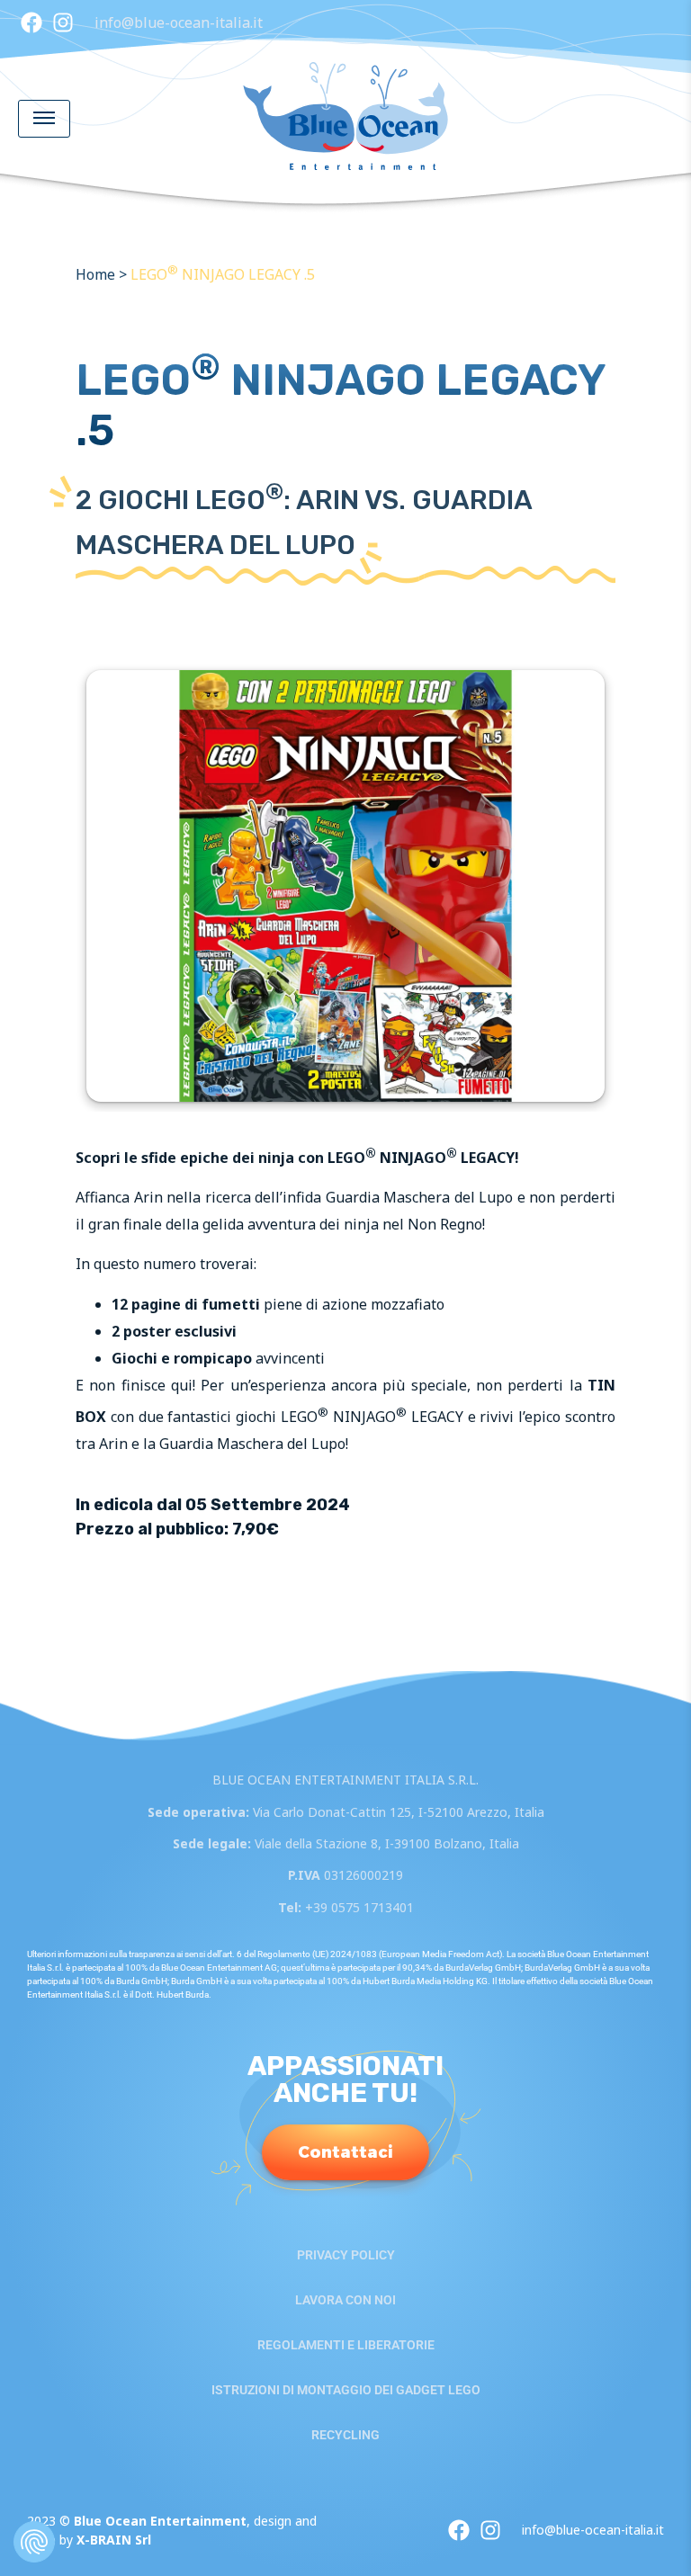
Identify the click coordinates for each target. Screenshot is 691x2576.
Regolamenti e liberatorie (346, 2345)
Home (95, 274)
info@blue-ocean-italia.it (179, 22)
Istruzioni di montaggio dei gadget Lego (346, 2390)
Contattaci (345, 2152)
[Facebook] (31, 22)
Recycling (345, 2435)
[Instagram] (63, 22)
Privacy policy (346, 2255)
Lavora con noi (345, 2300)
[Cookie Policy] (34, 2542)
